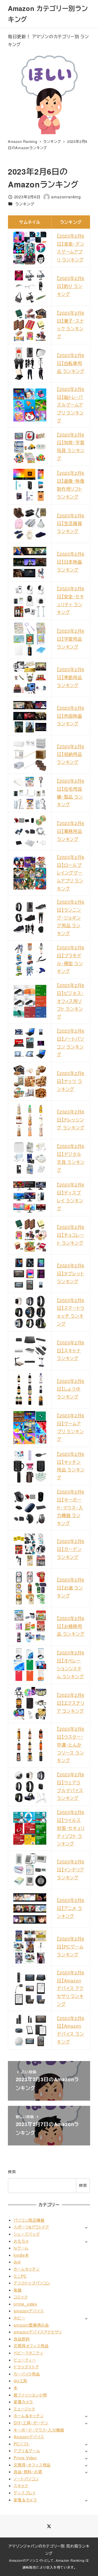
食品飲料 (22, 2339)
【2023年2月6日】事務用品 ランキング (71, 831)
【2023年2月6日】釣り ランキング (71, 286)
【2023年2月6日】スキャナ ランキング (71, 1351)
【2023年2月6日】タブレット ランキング (71, 1274)
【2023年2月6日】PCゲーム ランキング (71, 1947)
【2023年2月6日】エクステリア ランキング (71, 1703)
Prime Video (25, 2458)
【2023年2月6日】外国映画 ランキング (71, 716)
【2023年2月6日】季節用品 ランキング (71, 677)
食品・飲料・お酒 (28, 2472)
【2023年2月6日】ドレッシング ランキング (71, 1120)
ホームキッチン (27, 2269)
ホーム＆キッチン (29, 2416)
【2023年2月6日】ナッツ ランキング (71, 1081)
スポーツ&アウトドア (31, 2227)
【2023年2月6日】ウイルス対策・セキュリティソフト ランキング (71, 1828)
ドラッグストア (26, 2367)
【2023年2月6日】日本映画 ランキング (71, 562)
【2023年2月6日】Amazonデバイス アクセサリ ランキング (71, 1988)
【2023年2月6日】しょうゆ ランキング (71, 1389)
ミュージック (24, 2409)
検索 (12, 2172)
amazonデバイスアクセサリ (38, 2332)
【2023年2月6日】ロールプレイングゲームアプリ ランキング (71, 873)
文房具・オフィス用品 (32, 2465)
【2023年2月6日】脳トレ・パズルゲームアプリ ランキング (71, 405)
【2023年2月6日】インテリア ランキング (71, 1870)
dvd (17, 2262)
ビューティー (25, 2360)
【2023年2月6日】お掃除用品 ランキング (71, 1626)
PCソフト (22, 2444)
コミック (21, 2297)
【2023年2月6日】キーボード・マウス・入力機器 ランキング (71, 1508)
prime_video (25, 2304)
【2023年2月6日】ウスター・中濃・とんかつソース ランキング (71, 1745)
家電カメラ (23, 2402)
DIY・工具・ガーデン (31, 2423)
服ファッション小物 (30, 2395)
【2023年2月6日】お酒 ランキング (71, 1588)
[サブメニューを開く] (86, 2227)
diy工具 (20, 2381)
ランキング (25, 204)
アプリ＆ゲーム (27, 2451)
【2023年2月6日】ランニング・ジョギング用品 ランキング (71, 918)
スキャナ (21, 2486)
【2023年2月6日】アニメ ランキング (71, 1908)
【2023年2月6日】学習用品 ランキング (71, 639)
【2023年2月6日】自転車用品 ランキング (71, 363)
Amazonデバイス (29, 2437)
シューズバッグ (27, 2234)
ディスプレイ (25, 2493)
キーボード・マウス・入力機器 (39, 2430)
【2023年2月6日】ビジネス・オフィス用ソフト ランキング (71, 1001)
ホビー (19, 2318)
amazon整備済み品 (31, 2325)
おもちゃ (21, 2241)
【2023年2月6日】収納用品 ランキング (71, 754)
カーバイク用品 (27, 2374)
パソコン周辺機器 (29, 2220)
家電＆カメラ (25, 2500)
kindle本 (21, 2255)
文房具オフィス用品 (31, 2346)
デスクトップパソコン (32, 2283)
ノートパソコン (26, 2479)
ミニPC (20, 2276)
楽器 (18, 2290)
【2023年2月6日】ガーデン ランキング (71, 1549)
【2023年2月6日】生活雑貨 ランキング (71, 524)
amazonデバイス (29, 2311)
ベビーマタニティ (28, 2353)
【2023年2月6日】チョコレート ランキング (71, 1235)
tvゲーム (21, 2248)
